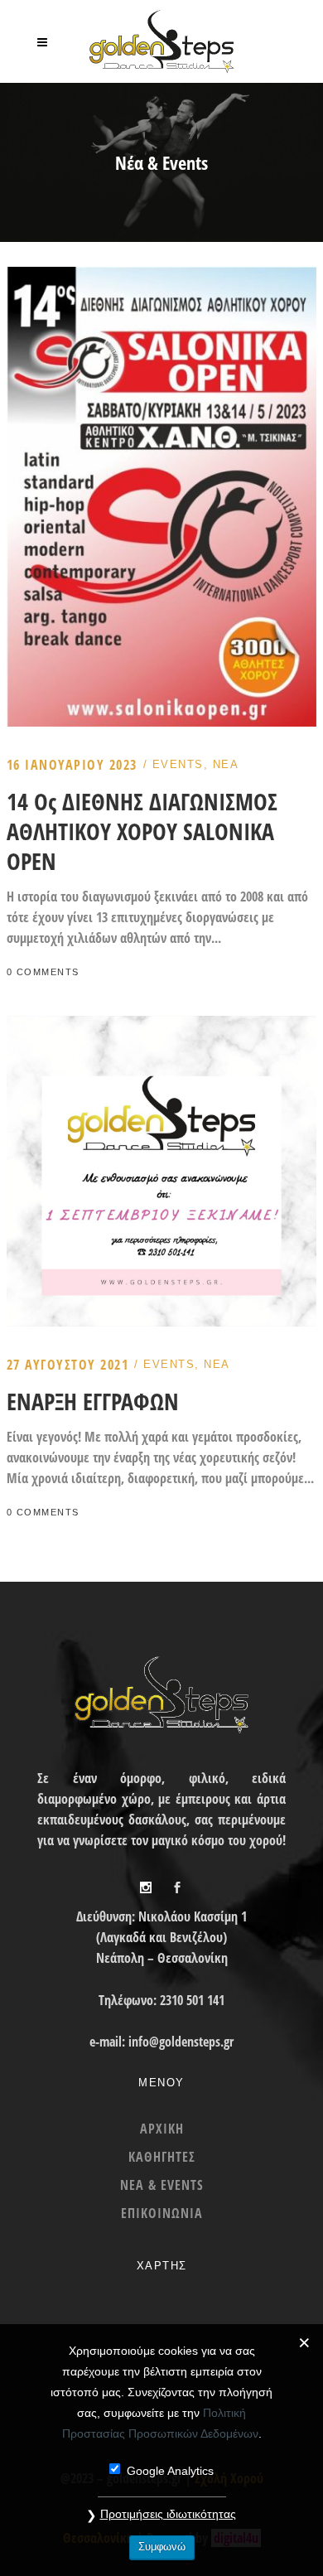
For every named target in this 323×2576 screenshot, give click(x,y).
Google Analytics (170, 2471)
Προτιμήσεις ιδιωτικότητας (168, 2514)
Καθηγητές (162, 2157)
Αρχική (162, 2129)
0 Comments (43, 972)
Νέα (226, 764)
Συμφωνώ (162, 2547)
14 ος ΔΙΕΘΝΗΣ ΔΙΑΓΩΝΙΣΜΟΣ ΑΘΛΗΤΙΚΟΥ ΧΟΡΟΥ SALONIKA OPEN (142, 831)
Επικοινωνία (162, 2213)
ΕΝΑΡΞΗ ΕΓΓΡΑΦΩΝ (93, 1401)
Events (178, 764)
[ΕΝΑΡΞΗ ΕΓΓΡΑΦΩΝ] (161, 1026)
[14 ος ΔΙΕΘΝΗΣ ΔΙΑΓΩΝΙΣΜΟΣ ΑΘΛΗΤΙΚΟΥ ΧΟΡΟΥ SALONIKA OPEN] (161, 277)
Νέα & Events (162, 2185)
